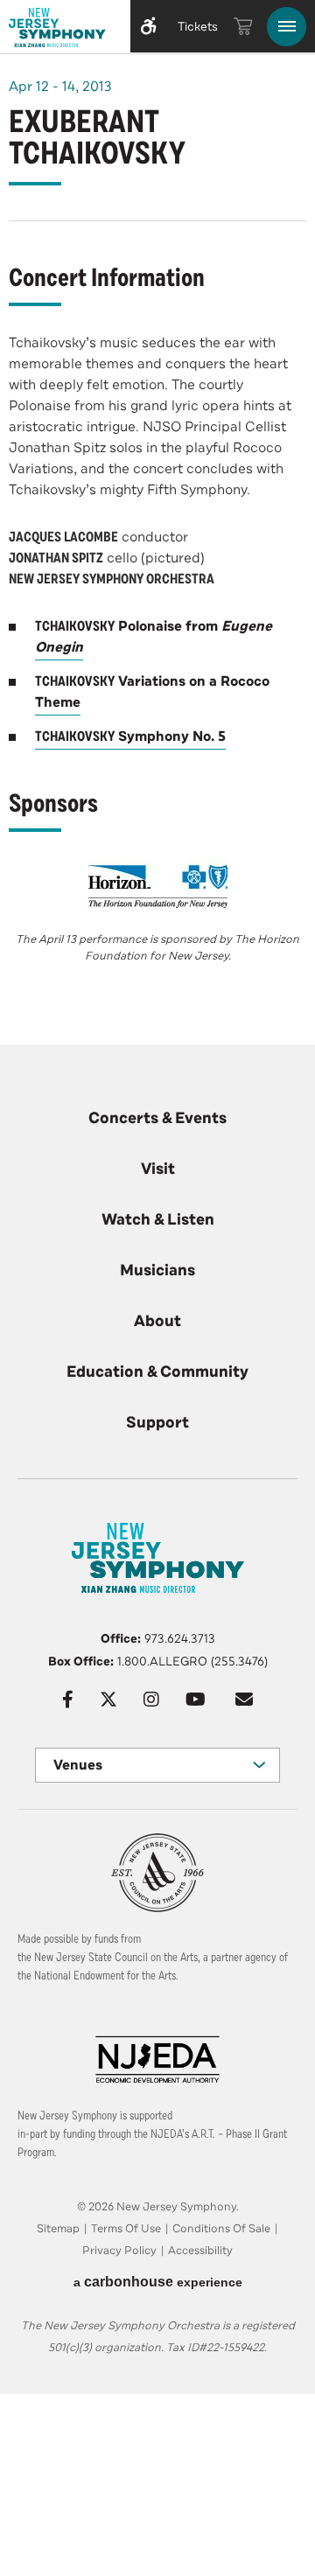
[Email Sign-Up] (244, 1700)
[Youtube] (196, 1700)
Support (157, 1422)
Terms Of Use (126, 2229)
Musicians (157, 1270)
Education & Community (157, 1372)
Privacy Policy (119, 2251)
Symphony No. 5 (130, 736)
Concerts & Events (157, 1118)
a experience (158, 2282)
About (157, 1321)
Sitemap (58, 2229)
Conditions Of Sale (221, 2229)
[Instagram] (151, 1700)
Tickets (198, 27)
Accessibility (200, 2251)
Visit (158, 1169)
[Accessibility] (149, 26)
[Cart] (243, 26)
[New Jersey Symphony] (61, 30)
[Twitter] (108, 1700)
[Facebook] (68, 1700)
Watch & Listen (158, 1219)
